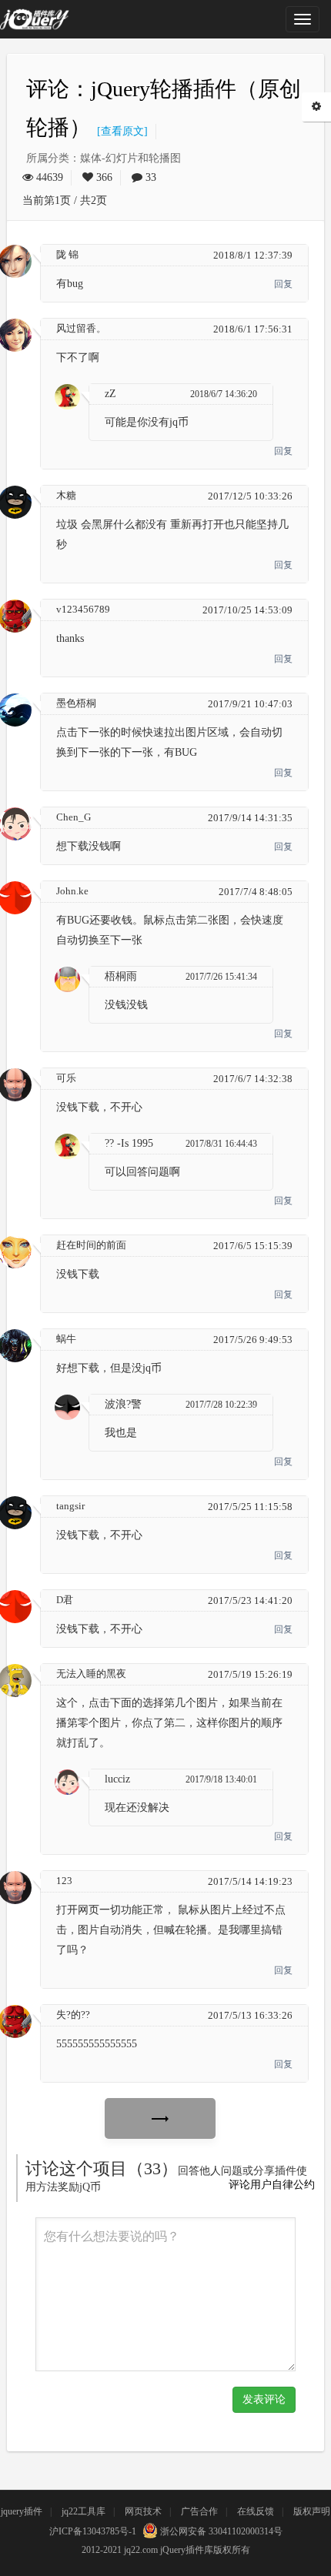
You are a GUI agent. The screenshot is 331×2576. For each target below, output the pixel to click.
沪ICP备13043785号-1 (93, 2531)
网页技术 (143, 2511)
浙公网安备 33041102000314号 (220, 2531)
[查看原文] (119, 131)
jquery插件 (22, 2511)
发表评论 (264, 2399)
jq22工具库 (84, 2511)
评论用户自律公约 (272, 2185)
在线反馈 (256, 2511)
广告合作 (199, 2511)
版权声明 (312, 2511)
